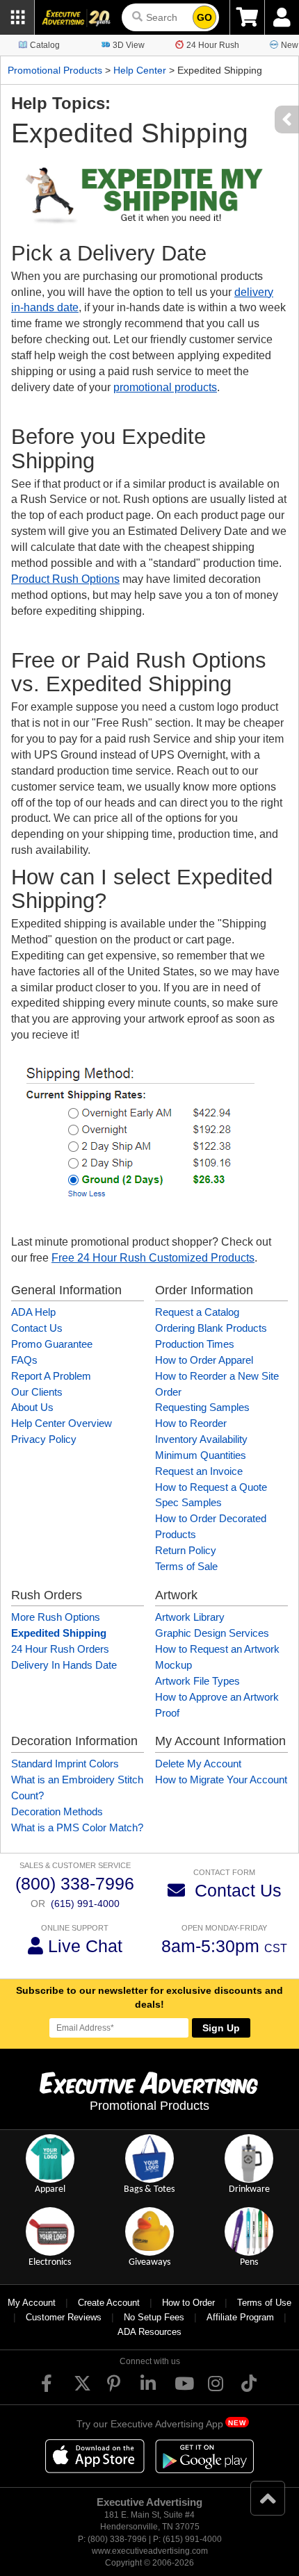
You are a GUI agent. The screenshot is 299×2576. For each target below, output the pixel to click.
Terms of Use (264, 2303)
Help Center (140, 70)
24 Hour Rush (213, 45)
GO (204, 17)
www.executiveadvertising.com (150, 2551)
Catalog (45, 45)
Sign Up (221, 2028)
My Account (32, 2303)
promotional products (165, 387)
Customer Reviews (64, 2317)
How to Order (188, 2303)
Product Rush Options (65, 579)
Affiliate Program (240, 2317)
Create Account (109, 2303)
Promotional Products (55, 70)
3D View (129, 45)
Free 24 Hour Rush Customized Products (153, 1258)
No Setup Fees (154, 2317)
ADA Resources (149, 2332)
